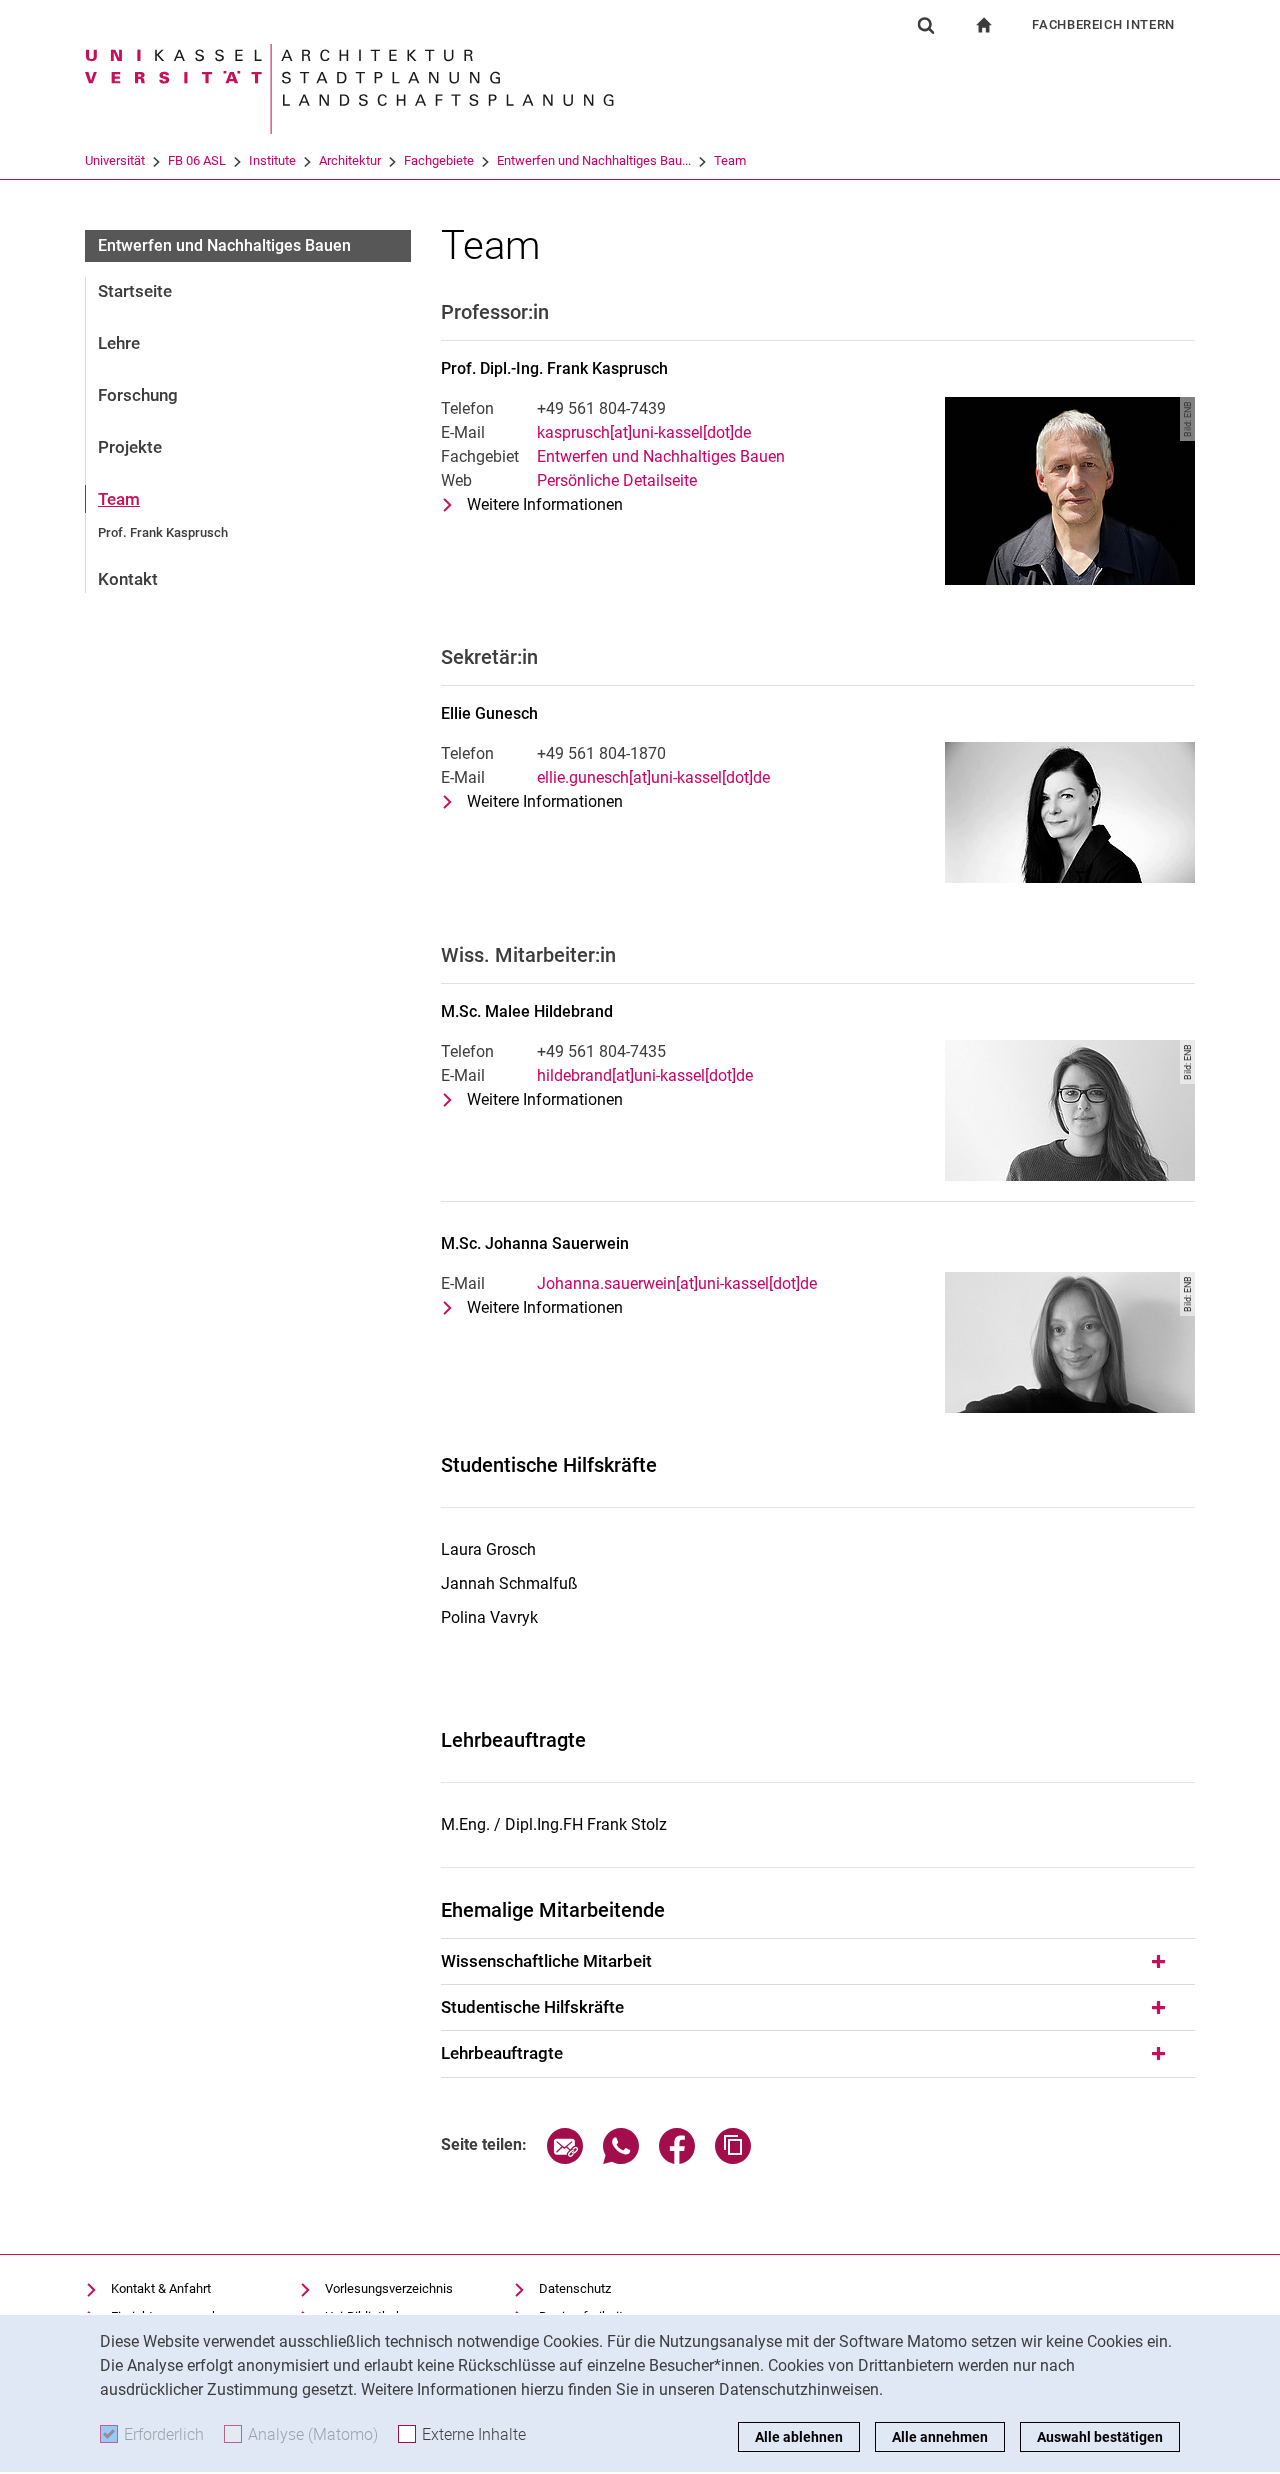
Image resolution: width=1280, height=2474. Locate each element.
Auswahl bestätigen (1100, 2437)
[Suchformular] (926, 25)
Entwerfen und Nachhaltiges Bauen (224, 245)
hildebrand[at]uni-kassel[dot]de (645, 1075)
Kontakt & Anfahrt (161, 2288)
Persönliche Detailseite (617, 480)
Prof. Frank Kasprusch (163, 532)
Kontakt (128, 579)
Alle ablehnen (799, 2437)
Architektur (350, 160)
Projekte (130, 447)
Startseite (135, 291)
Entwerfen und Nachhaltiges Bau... (594, 160)
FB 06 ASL (197, 160)
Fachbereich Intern (1103, 24)
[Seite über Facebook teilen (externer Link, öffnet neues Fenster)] (677, 2158)
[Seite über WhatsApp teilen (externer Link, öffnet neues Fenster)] (621, 2158)
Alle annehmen (940, 2437)
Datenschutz (575, 2288)
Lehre (119, 343)
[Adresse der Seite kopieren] (733, 2158)
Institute (272, 160)
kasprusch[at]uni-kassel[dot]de (644, 432)
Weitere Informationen (545, 506)
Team (730, 160)
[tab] (818, 1962)
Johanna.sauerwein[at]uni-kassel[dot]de (677, 1283)
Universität (115, 160)
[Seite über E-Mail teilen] (565, 2158)
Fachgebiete (439, 160)
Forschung (138, 395)
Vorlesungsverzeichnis (389, 2288)
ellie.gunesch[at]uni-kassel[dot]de (653, 777)
